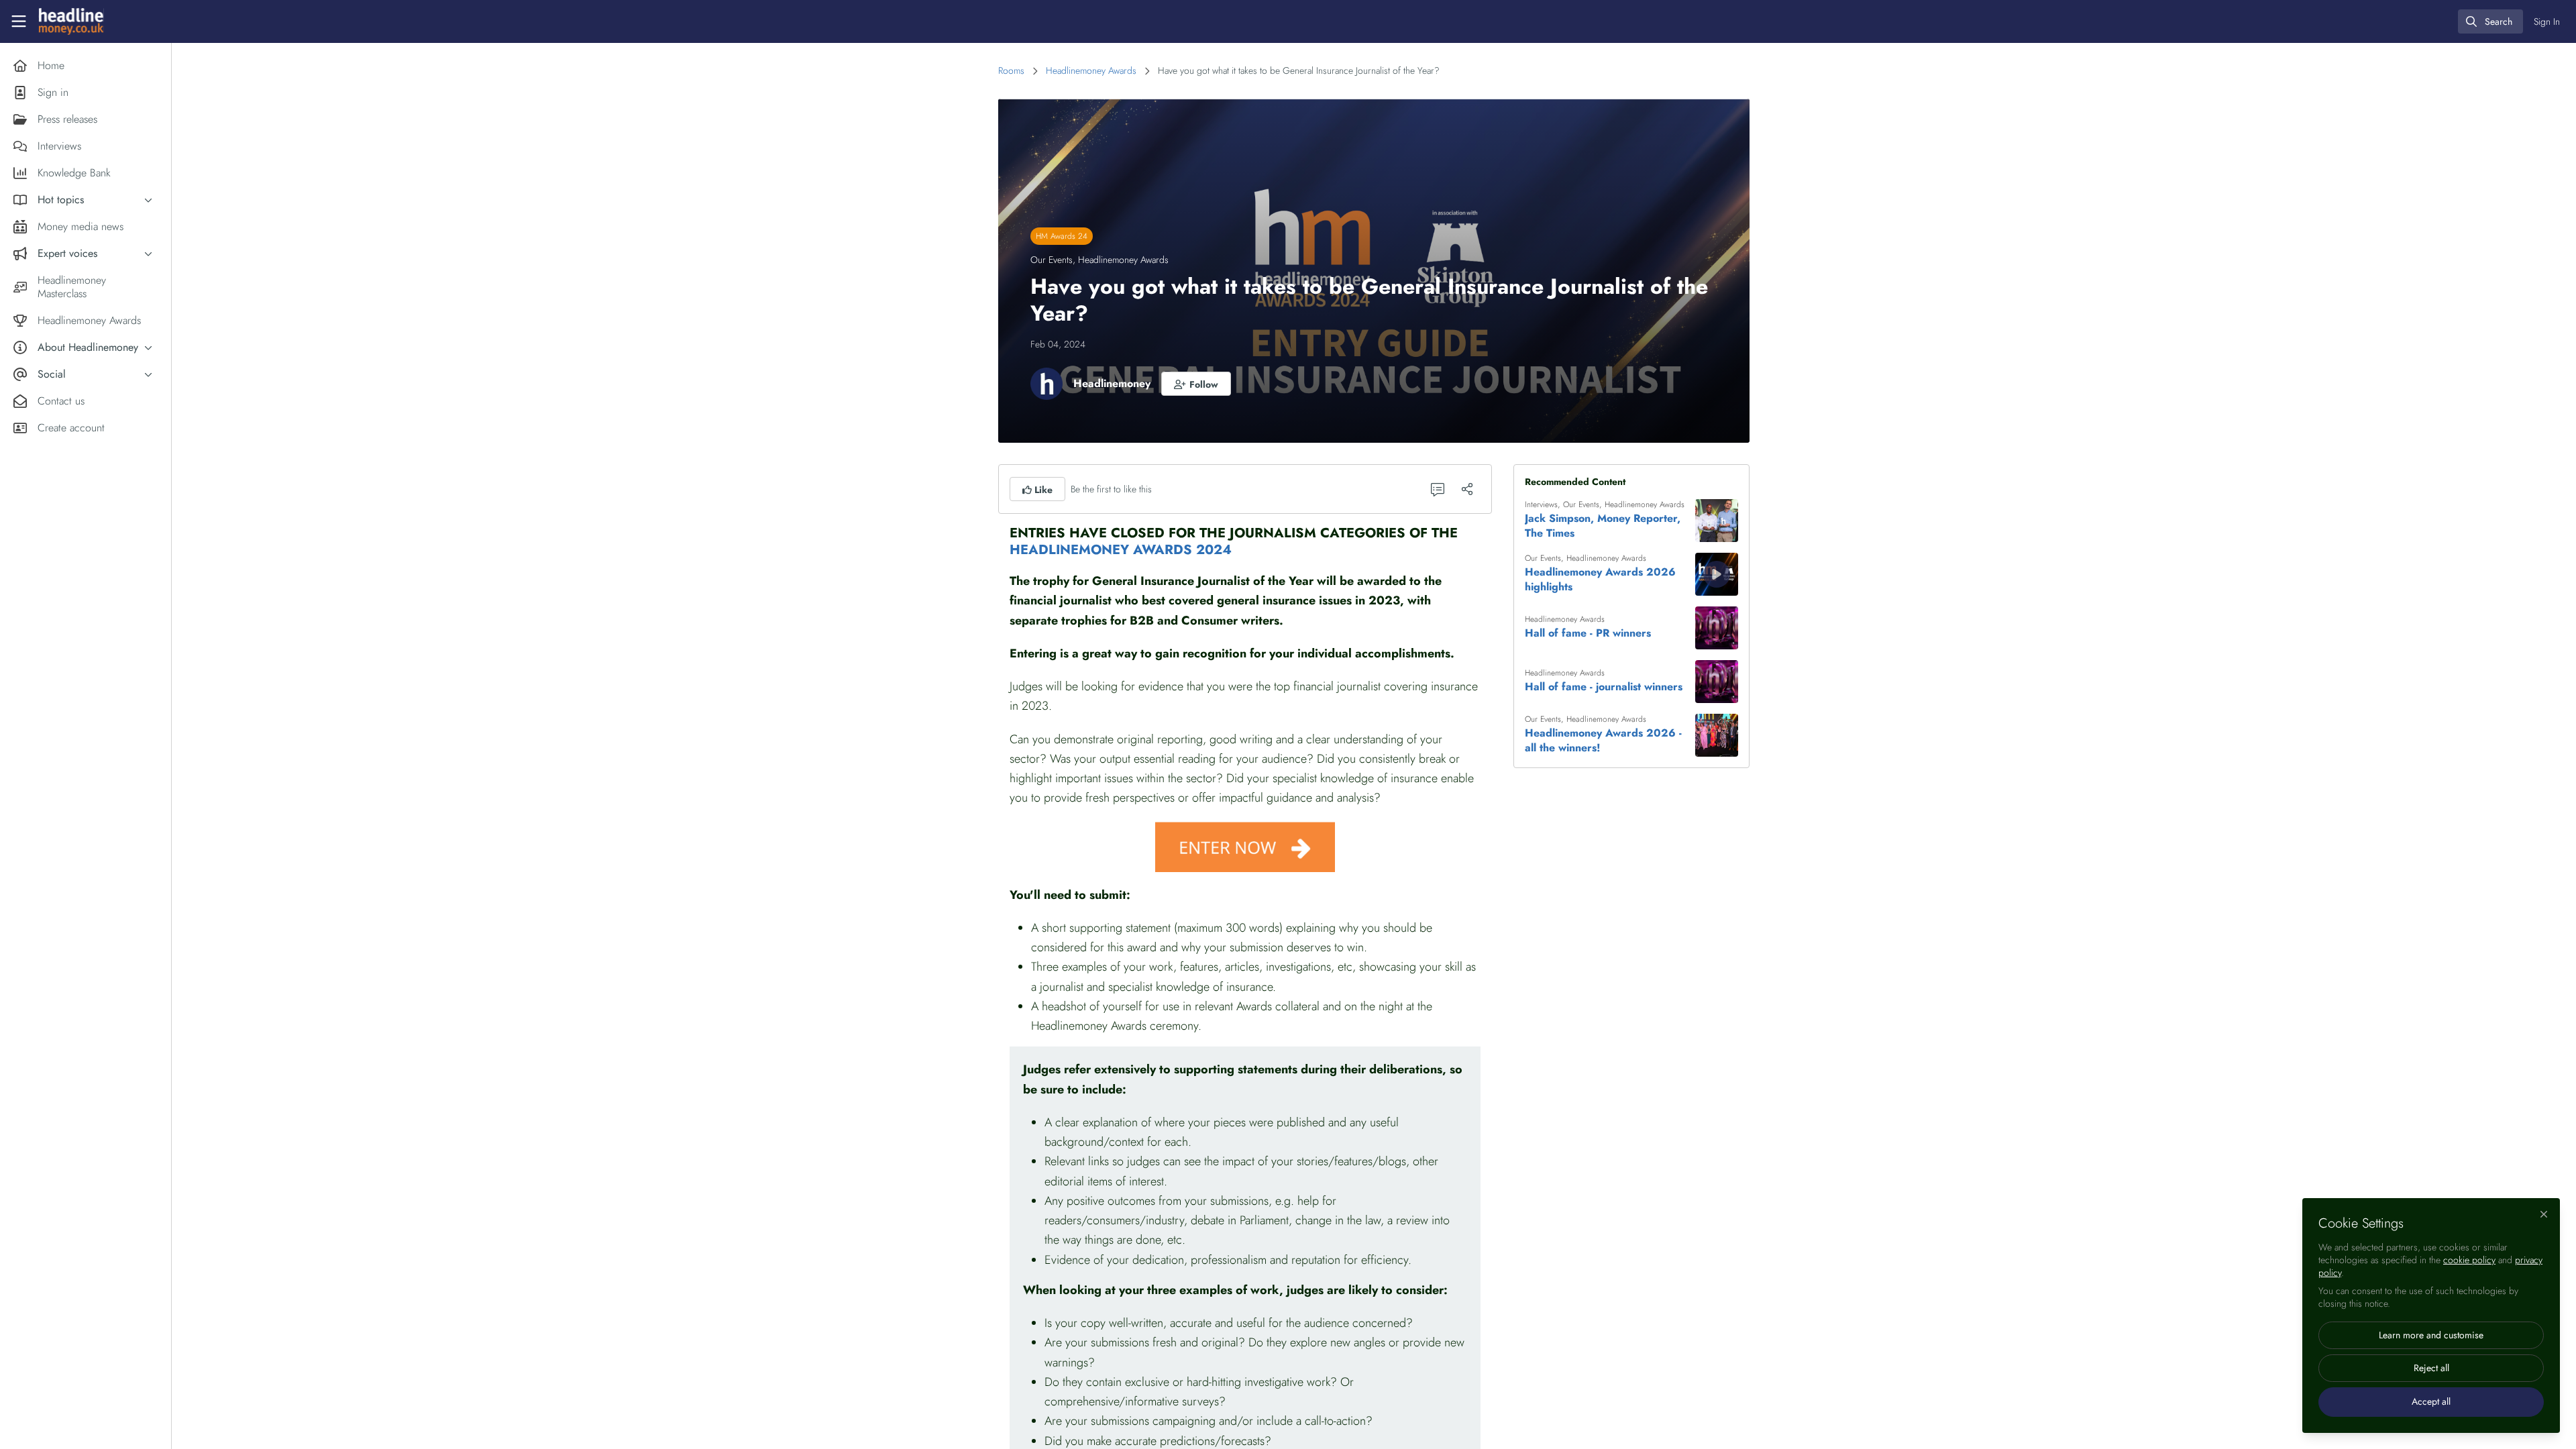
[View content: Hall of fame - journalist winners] (1717, 682)
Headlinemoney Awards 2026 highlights (1600, 580)
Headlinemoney (1112, 383)
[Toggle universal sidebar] (19, 21)
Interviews (1541, 504)
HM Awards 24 (1062, 236)
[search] (2490, 21)
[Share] (1467, 489)
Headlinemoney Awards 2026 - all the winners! (1603, 741)
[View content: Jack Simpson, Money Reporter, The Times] (1717, 521)
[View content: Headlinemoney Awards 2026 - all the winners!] (1717, 735)
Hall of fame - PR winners (1588, 633)
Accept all (2431, 1401)
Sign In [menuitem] (2547, 21)
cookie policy (2469, 1260)
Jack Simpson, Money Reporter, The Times (1603, 526)
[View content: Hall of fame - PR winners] (1717, 628)
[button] (1196, 384)
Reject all (2431, 1368)
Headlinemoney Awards (1091, 70)
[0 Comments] (1438, 489)
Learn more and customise (2431, 1335)
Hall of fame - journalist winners (1604, 687)
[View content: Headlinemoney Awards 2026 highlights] (1717, 574)
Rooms (1011, 70)
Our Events (1052, 260)
